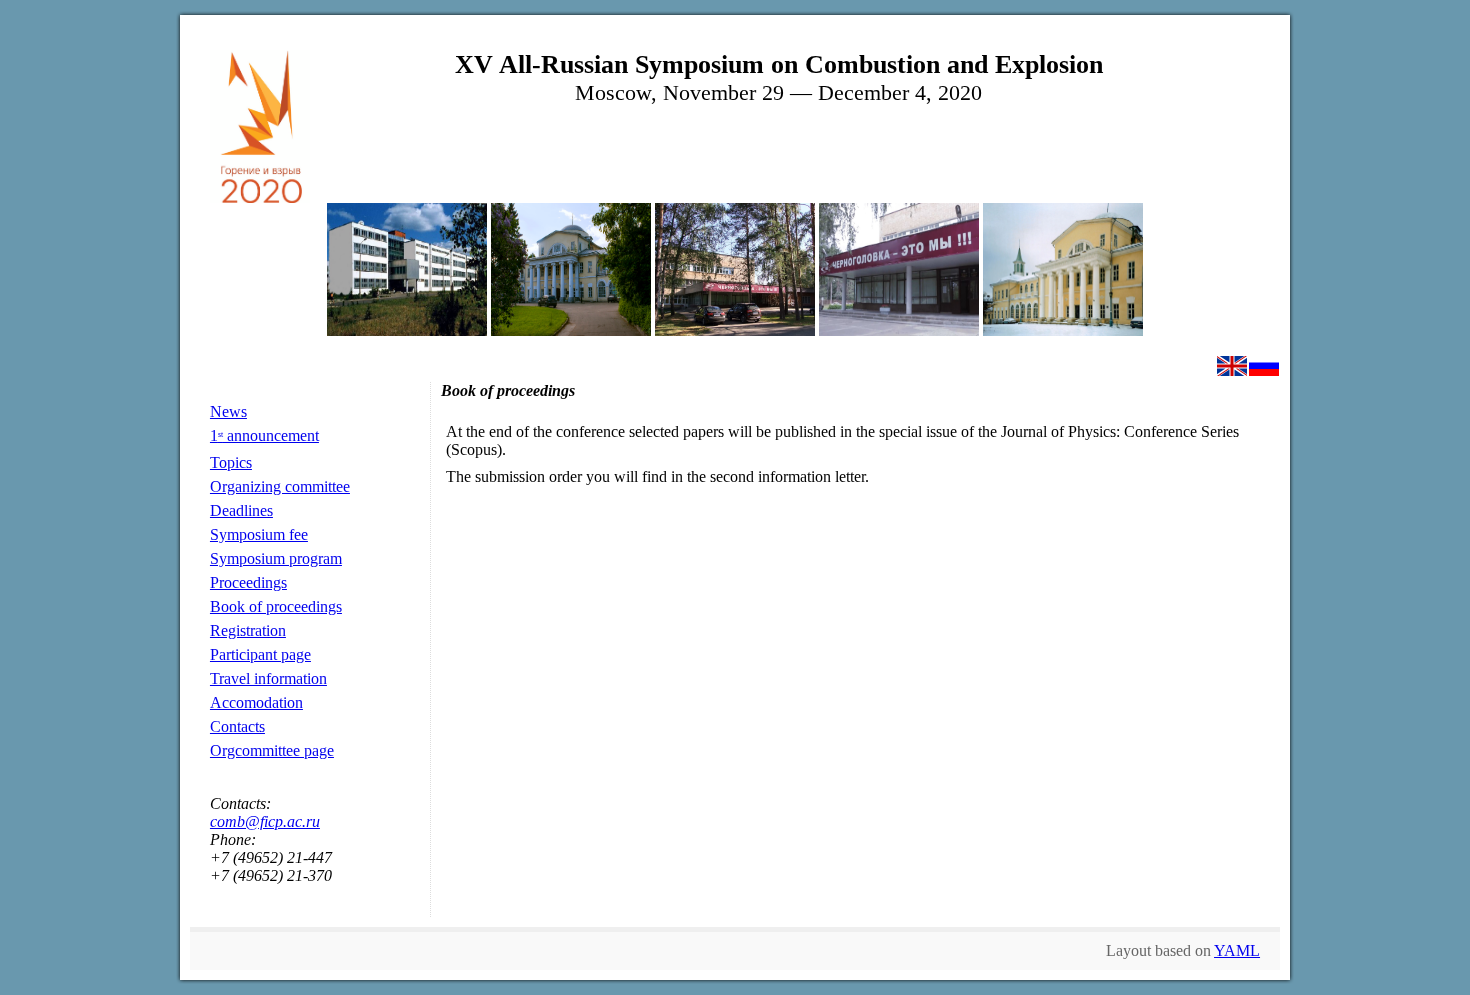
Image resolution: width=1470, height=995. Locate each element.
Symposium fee (259, 534)
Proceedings (248, 582)
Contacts (237, 726)
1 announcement (264, 435)
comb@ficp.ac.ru (265, 821)
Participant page (260, 654)
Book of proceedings (276, 606)
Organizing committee (280, 486)
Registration (248, 630)
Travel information (268, 678)
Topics (231, 462)
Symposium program (276, 558)
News (228, 411)
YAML (1237, 950)
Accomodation (256, 702)
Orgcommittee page (272, 750)
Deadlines (241, 510)
